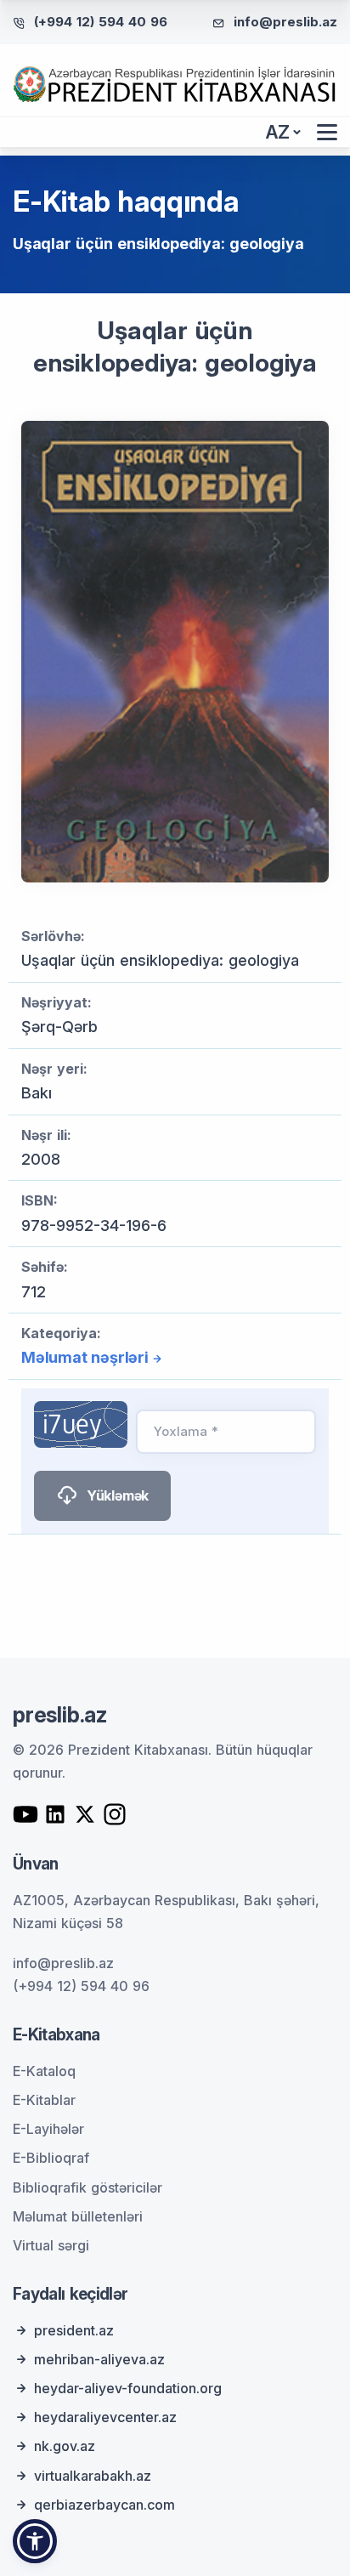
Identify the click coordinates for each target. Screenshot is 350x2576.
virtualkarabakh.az (93, 2476)
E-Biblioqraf (51, 2158)
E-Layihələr (48, 2129)
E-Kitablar (44, 2100)
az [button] (278, 132)
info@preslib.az (285, 22)
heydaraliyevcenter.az (105, 2417)
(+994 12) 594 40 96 (101, 22)
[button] (35, 2541)
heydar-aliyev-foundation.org (128, 2388)
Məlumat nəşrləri (85, 1357)
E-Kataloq (44, 2071)
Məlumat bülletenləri (78, 2216)
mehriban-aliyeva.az (99, 2359)
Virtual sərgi (51, 2245)
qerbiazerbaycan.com (104, 2505)
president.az (74, 2330)
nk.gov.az (65, 2446)
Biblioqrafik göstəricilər (87, 2187)
